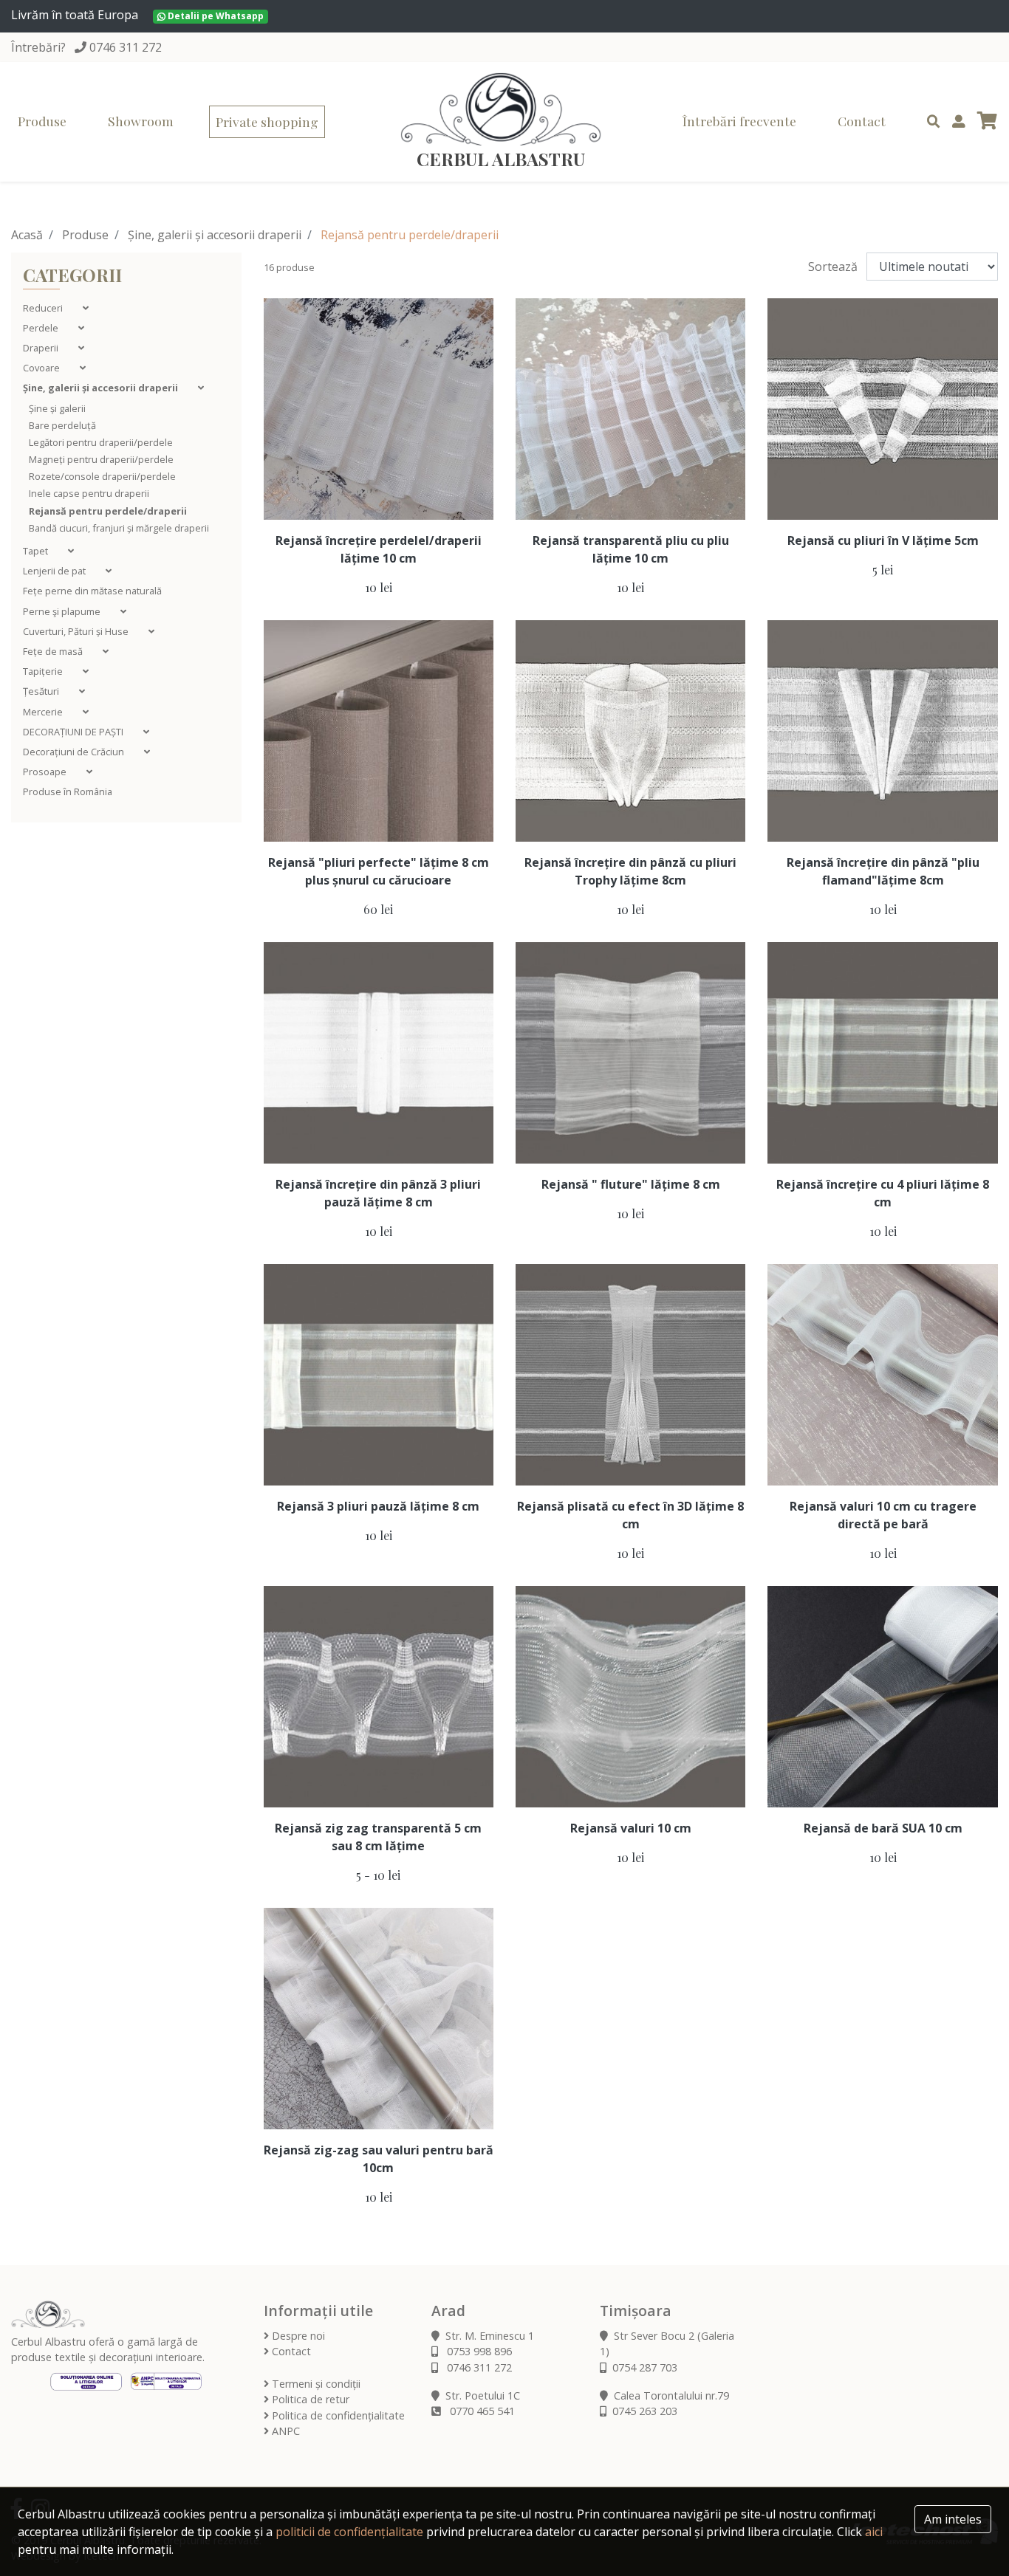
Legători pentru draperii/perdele (101, 442)
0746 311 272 (126, 47)
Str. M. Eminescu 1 (490, 2336)
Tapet (37, 551)
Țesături (42, 691)
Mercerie (44, 712)
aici (874, 2532)
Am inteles (953, 2519)
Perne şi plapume (63, 611)
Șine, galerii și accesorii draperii (215, 235)
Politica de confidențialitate (337, 2415)
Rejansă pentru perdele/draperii (108, 511)
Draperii (42, 348)
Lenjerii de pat (55, 571)
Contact (862, 121)
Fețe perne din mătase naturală (92, 591)
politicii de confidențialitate (349, 2532)
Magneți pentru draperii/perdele (101, 459)
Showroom (141, 121)
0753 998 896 (478, 2351)
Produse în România (68, 791)
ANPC (284, 2431)
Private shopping (267, 121)
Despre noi (297, 2336)
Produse (42, 121)
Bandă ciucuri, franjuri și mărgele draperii (119, 528)
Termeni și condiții (315, 2384)
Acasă (27, 235)
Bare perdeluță (62, 425)
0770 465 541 (481, 2411)
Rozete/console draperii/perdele (102, 476)
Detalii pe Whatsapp (215, 16)
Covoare (42, 368)
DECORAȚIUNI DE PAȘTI (74, 732)
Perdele (42, 328)
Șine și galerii (57, 408)
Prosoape (46, 772)
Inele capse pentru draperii (89, 493)
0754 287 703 (645, 2367)
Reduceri (44, 308)
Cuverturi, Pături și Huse (77, 631)
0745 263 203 (645, 2411)
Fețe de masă (54, 651)
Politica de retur (309, 2399)
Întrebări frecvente (739, 121)
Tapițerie (44, 671)
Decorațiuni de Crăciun (75, 752)
